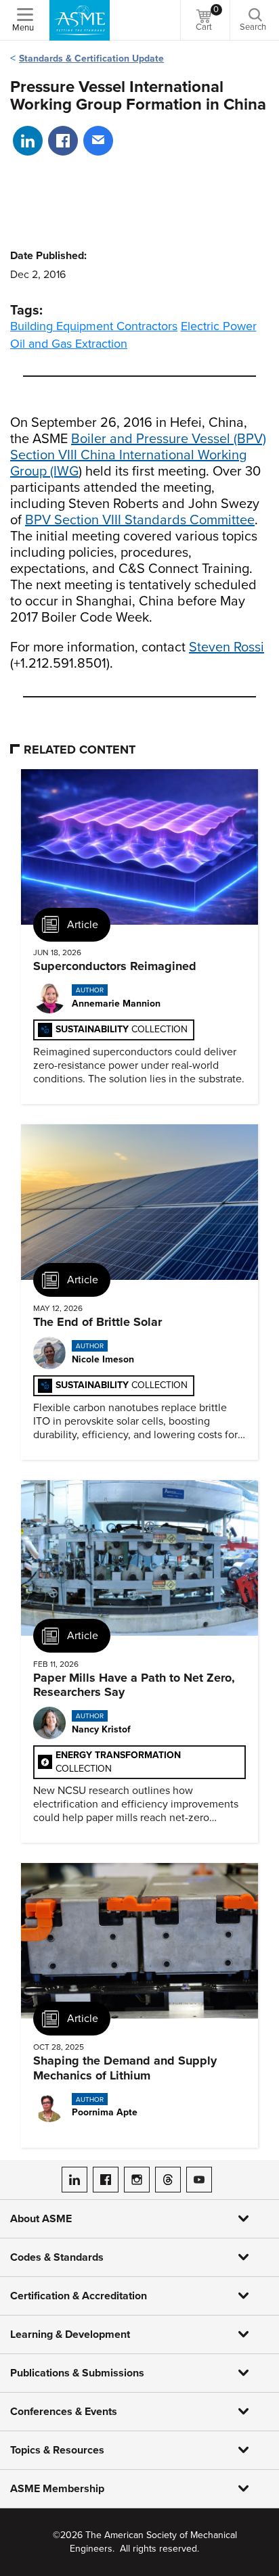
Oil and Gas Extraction (69, 344)
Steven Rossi (227, 647)
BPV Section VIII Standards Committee (140, 520)
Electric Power (219, 326)
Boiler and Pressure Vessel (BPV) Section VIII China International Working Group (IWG (138, 455)
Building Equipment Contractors (94, 326)
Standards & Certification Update (91, 59)
